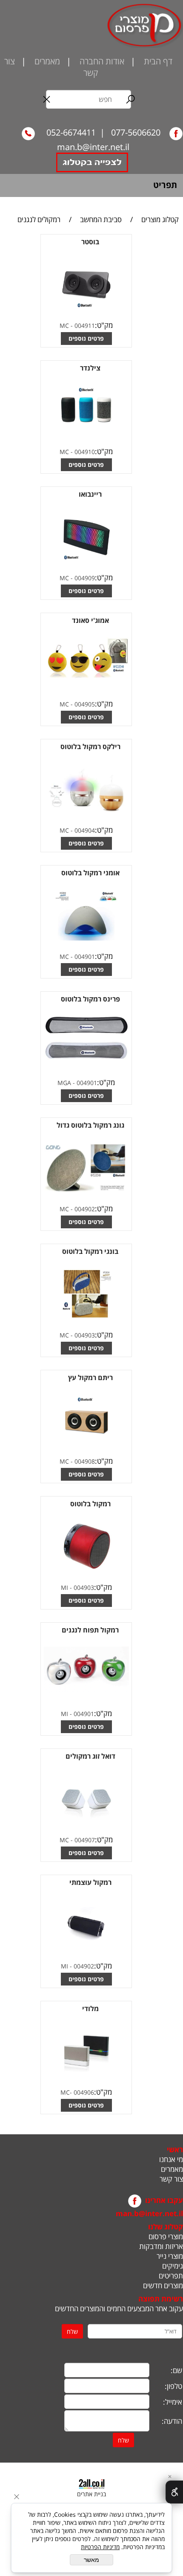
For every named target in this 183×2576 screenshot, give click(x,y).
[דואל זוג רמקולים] (86, 1821)
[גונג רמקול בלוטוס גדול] (86, 1190)
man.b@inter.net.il (93, 147)
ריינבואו (90, 494)
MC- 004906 (77, 2092)
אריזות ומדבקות (161, 2246)
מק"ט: (104, 325)
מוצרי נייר (169, 2256)
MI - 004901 (77, 1714)
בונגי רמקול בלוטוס (90, 1251)
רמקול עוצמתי (90, 1882)
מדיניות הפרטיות (100, 2547)
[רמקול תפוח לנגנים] (86, 1690)
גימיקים (173, 2266)
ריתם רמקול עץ (90, 1378)
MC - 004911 (77, 326)
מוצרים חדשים (163, 2285)
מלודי (90, 2009)
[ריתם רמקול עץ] (86, 1443)
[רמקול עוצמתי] (86, 1947)
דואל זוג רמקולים (90, 1756)
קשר (92, 73)
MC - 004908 (77, 1461)
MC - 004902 (77, 1209)
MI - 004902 (77, 1966)
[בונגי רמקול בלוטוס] (86, 1316)
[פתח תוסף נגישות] (174, 2492)
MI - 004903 (77, 1588)
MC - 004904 (77, 830)
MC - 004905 (77, 704)
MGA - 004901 (77, 1083)
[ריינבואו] (86, 559)
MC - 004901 (77, 957)
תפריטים (171, 2276)
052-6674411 (70, 132)
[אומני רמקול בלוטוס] (86, 938)
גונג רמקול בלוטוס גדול (90, 1125)
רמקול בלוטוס (90, 1504)
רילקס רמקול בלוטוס (90, 747)
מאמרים (46, 61)
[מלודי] (86, 2074)
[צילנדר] (86, 433)
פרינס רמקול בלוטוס (90, 999)
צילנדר (90, 368)
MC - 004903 (77, 1335)
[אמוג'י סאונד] (86, 677)
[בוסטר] (86, 307)
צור (10, 61)
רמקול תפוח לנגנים (90, 1630)
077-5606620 (135, 132)
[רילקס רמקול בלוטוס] (86, 812)
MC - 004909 (77, 578)
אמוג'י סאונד (90, 620)
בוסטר (90, 242)
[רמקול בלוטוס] (86, 1569)
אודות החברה (101, 61)
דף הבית (157, 61)
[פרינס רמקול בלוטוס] (86, 1057)
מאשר (91, 2560)
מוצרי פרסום (166, 2236)
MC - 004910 (77, 452)
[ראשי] (144, 26)
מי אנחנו (171, 2159)
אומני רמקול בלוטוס (90, 873)
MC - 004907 (77, 1840)
